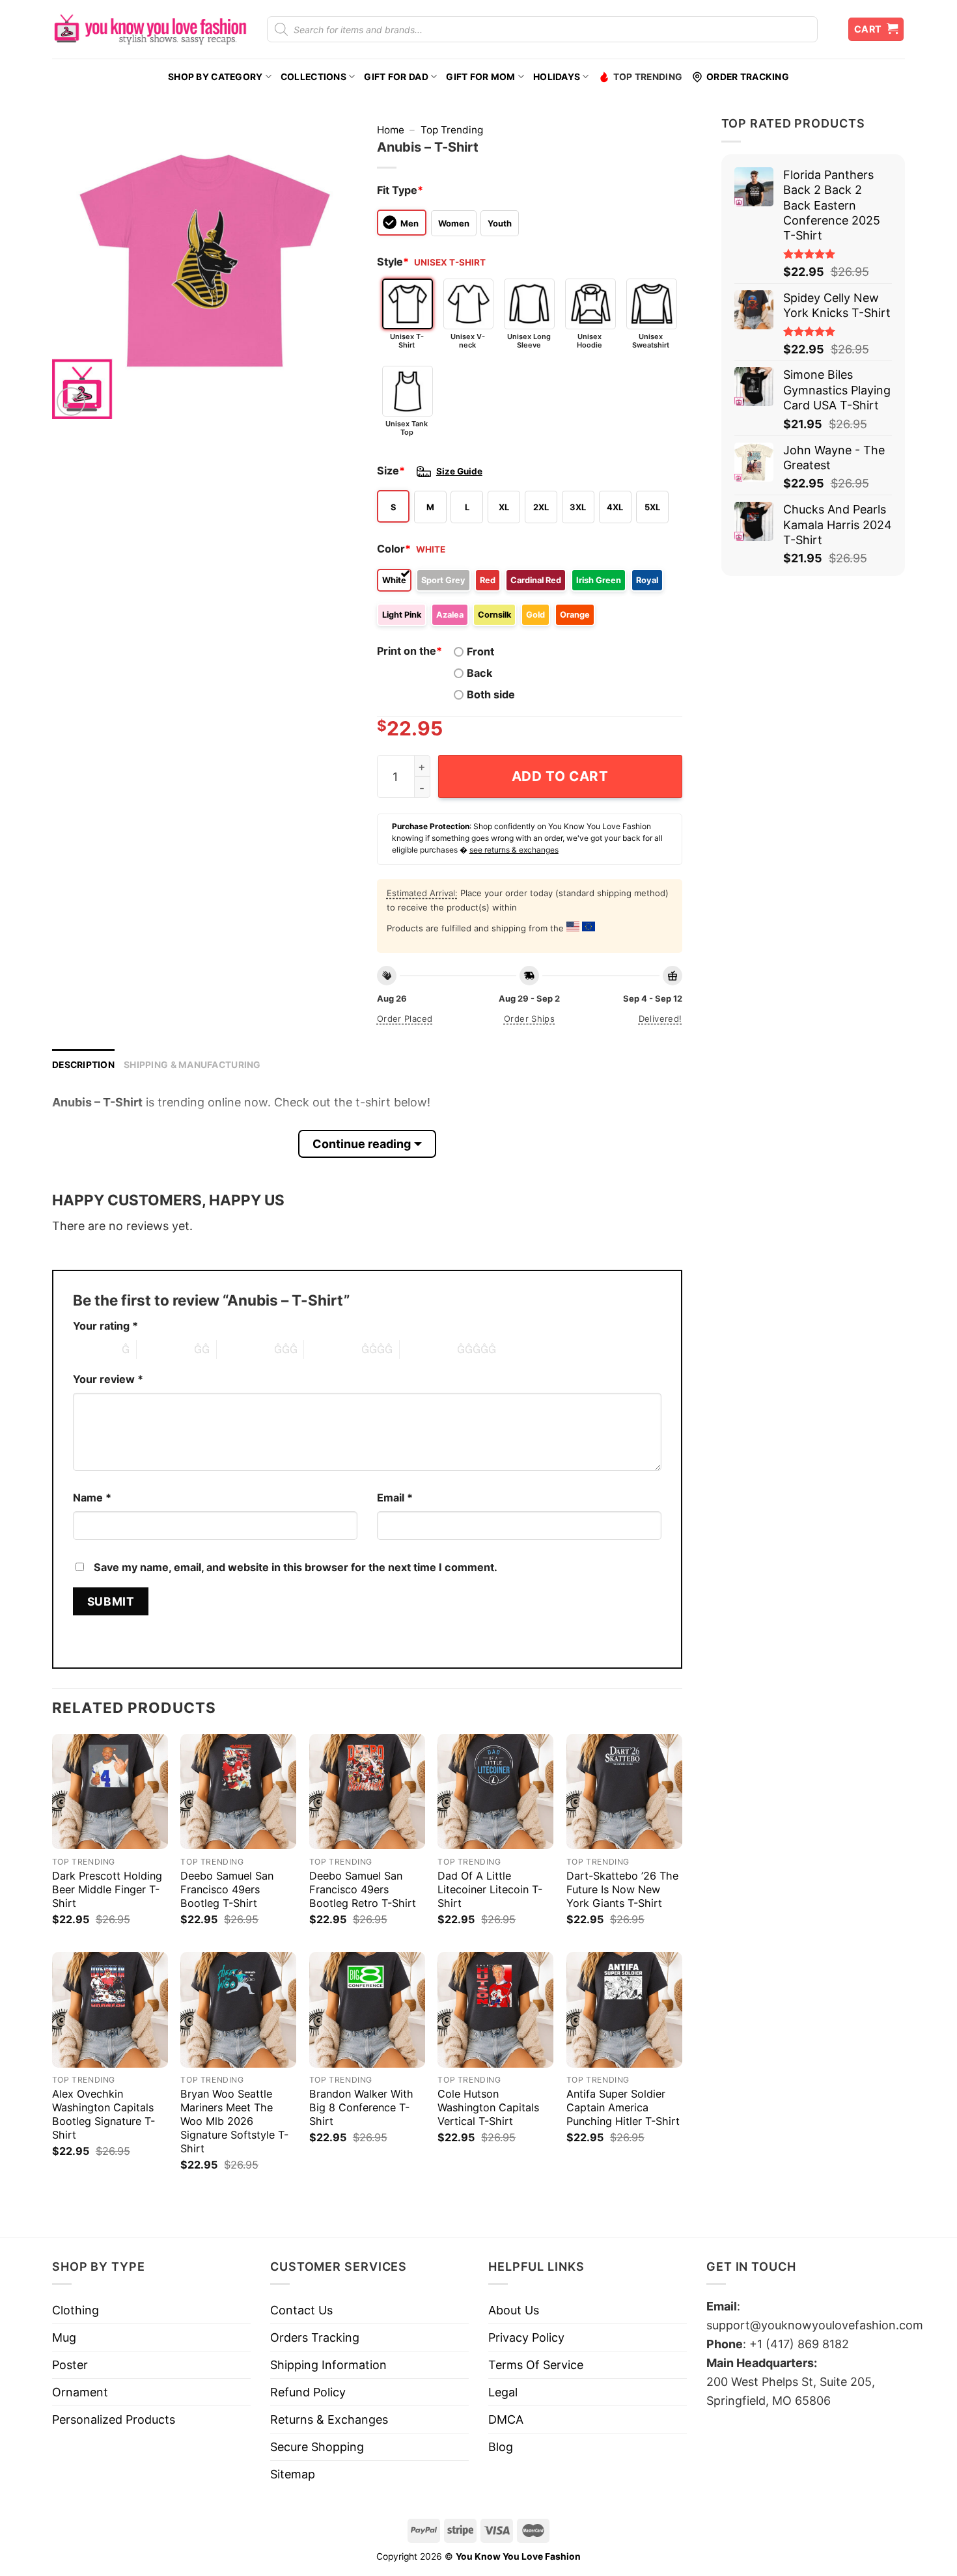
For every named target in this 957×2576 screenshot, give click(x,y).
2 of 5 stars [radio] (165, 1349)
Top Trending (648, 77)
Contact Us (301, 2310)
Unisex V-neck (468, 341)
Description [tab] (83, 1065)
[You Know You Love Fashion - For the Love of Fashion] (150, 29)
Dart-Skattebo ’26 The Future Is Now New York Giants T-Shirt (622, 1889)
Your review (108, 1379)
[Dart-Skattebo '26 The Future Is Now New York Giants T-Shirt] (624, 1792)
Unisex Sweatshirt (651, 341)
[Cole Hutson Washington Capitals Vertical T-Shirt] (495, 2010)
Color (394, 549)
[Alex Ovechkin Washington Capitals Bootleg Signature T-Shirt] (110, 2010)
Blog (501, 2447)
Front (480, 651)
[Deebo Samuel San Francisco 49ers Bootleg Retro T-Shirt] (367, 1792)
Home (391, 130)
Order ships (529, 1019)
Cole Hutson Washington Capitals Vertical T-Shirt (488, 2107)
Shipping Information (328, 2365)
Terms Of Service (536, 2365)
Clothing (76, 2310)
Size (391, 471)
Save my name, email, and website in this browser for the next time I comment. (296, 1567)
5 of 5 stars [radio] (428, 1349)
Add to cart (560, 776)
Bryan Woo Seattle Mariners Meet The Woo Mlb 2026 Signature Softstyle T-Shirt (234, 2121)
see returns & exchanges (514, 850)
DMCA (506, 2419)
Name (92, 1498)
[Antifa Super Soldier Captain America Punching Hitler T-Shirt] (624, 2010)
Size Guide (459, 471)
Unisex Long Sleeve (529, 341)
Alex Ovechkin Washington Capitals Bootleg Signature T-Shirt (104, 2114)
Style (393, 262)
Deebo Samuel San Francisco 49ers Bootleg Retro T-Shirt (363, 1889)
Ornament (80, 2392)
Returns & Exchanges (329, 2419)
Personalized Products (114, 2419)
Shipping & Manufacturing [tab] (192, 1065)
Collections (313, 77)
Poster (70, 2365)
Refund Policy (308, 2392)
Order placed (405, 1019)
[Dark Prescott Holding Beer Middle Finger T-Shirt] (110, 1792)
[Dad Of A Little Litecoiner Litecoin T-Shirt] (495, 1792)
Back (479, 673)
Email (395, 1498)
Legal (503, 2392)
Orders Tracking (315, 2337)
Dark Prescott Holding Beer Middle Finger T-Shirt (107, 1889)
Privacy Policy (526, 2337)
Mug (64, 2337)
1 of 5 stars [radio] (94, 1349)
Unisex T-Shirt (407, 341)
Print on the (409, 651)
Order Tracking (748, 77)
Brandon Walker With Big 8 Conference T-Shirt (361, 2107)
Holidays (557, 77)
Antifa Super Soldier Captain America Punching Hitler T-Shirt (623, 2107)
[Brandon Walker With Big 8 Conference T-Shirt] (367, 2010)
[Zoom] (71, 402)
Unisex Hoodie (589, 341)
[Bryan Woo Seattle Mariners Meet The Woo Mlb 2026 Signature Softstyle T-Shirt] (238, 2010)
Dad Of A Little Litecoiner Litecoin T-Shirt (490, 1889)
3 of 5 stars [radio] (245, 1349)
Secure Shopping (317, 2447)
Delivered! (660, 1019)
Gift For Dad (396, 77)
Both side (491, 694)
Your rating (105, 1326)
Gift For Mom (480, 77)
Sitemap (293, 2474)
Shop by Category (215, 77)
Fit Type (400, 190)
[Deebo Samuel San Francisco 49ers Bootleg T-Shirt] (238, 1792)
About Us (514, 2310)
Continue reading (362, 1144)
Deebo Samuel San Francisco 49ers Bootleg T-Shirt (227, 1889)
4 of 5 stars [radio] (333, 1349)
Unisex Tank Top (407, 428)
